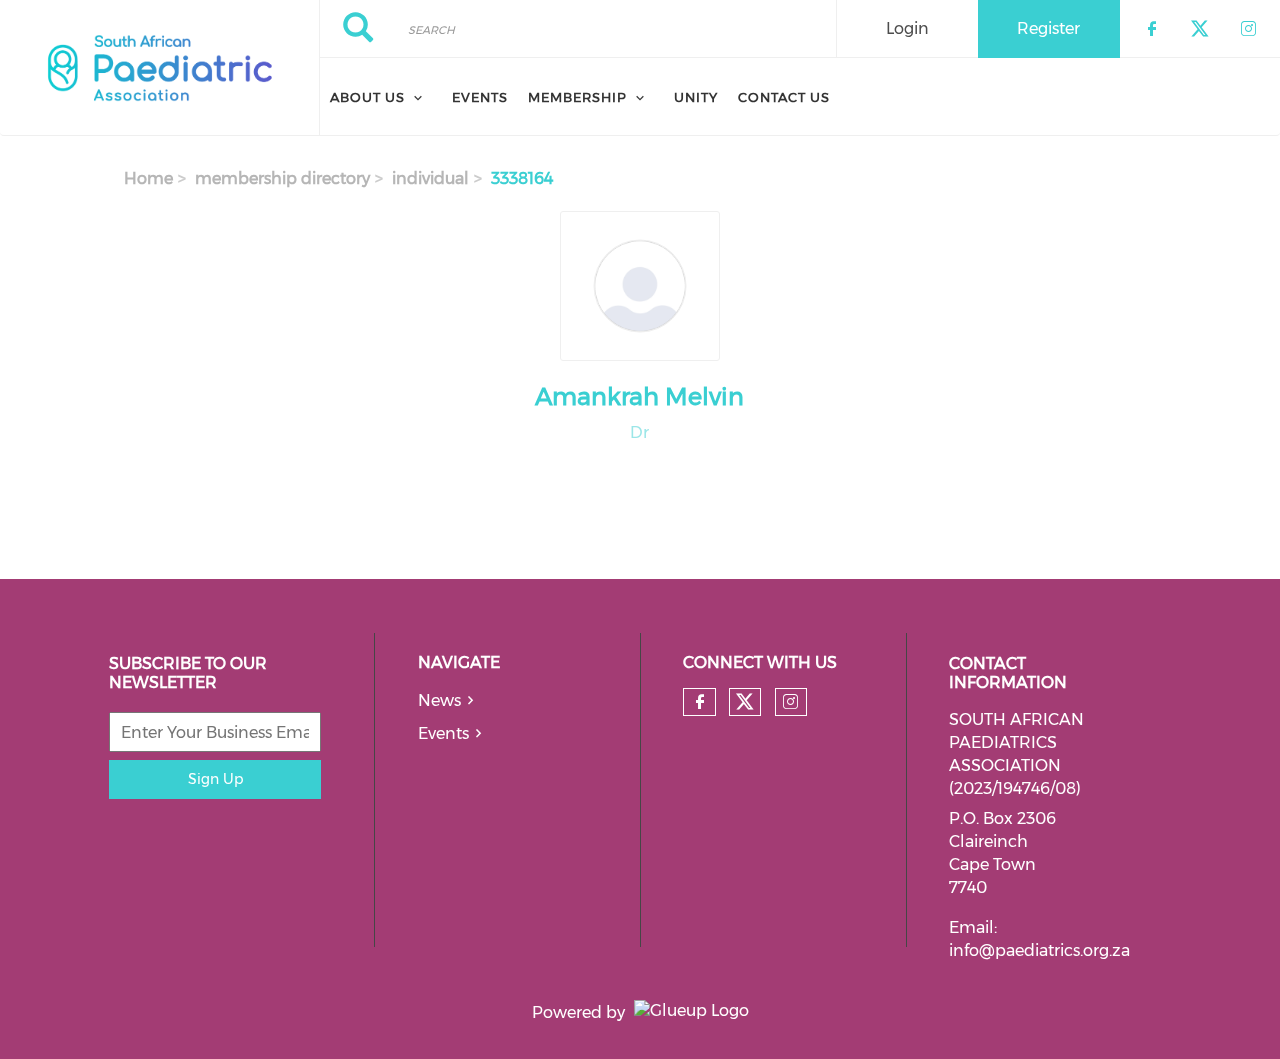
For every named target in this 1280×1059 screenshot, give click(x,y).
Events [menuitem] (480, 97)
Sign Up (215, 779)
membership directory (282, 178)
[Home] (159, 68)
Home (148, 178)
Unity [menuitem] (696, 97)
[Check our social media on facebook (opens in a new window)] (700, 702)
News (439, 700)
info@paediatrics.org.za (1039, 950)
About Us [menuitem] (367, 97)
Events (443, 733)
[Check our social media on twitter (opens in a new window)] (745, 702)
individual (430, 178)
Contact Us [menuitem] (784, 97)
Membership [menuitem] (577, 97)
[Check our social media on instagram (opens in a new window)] (790, 702)
